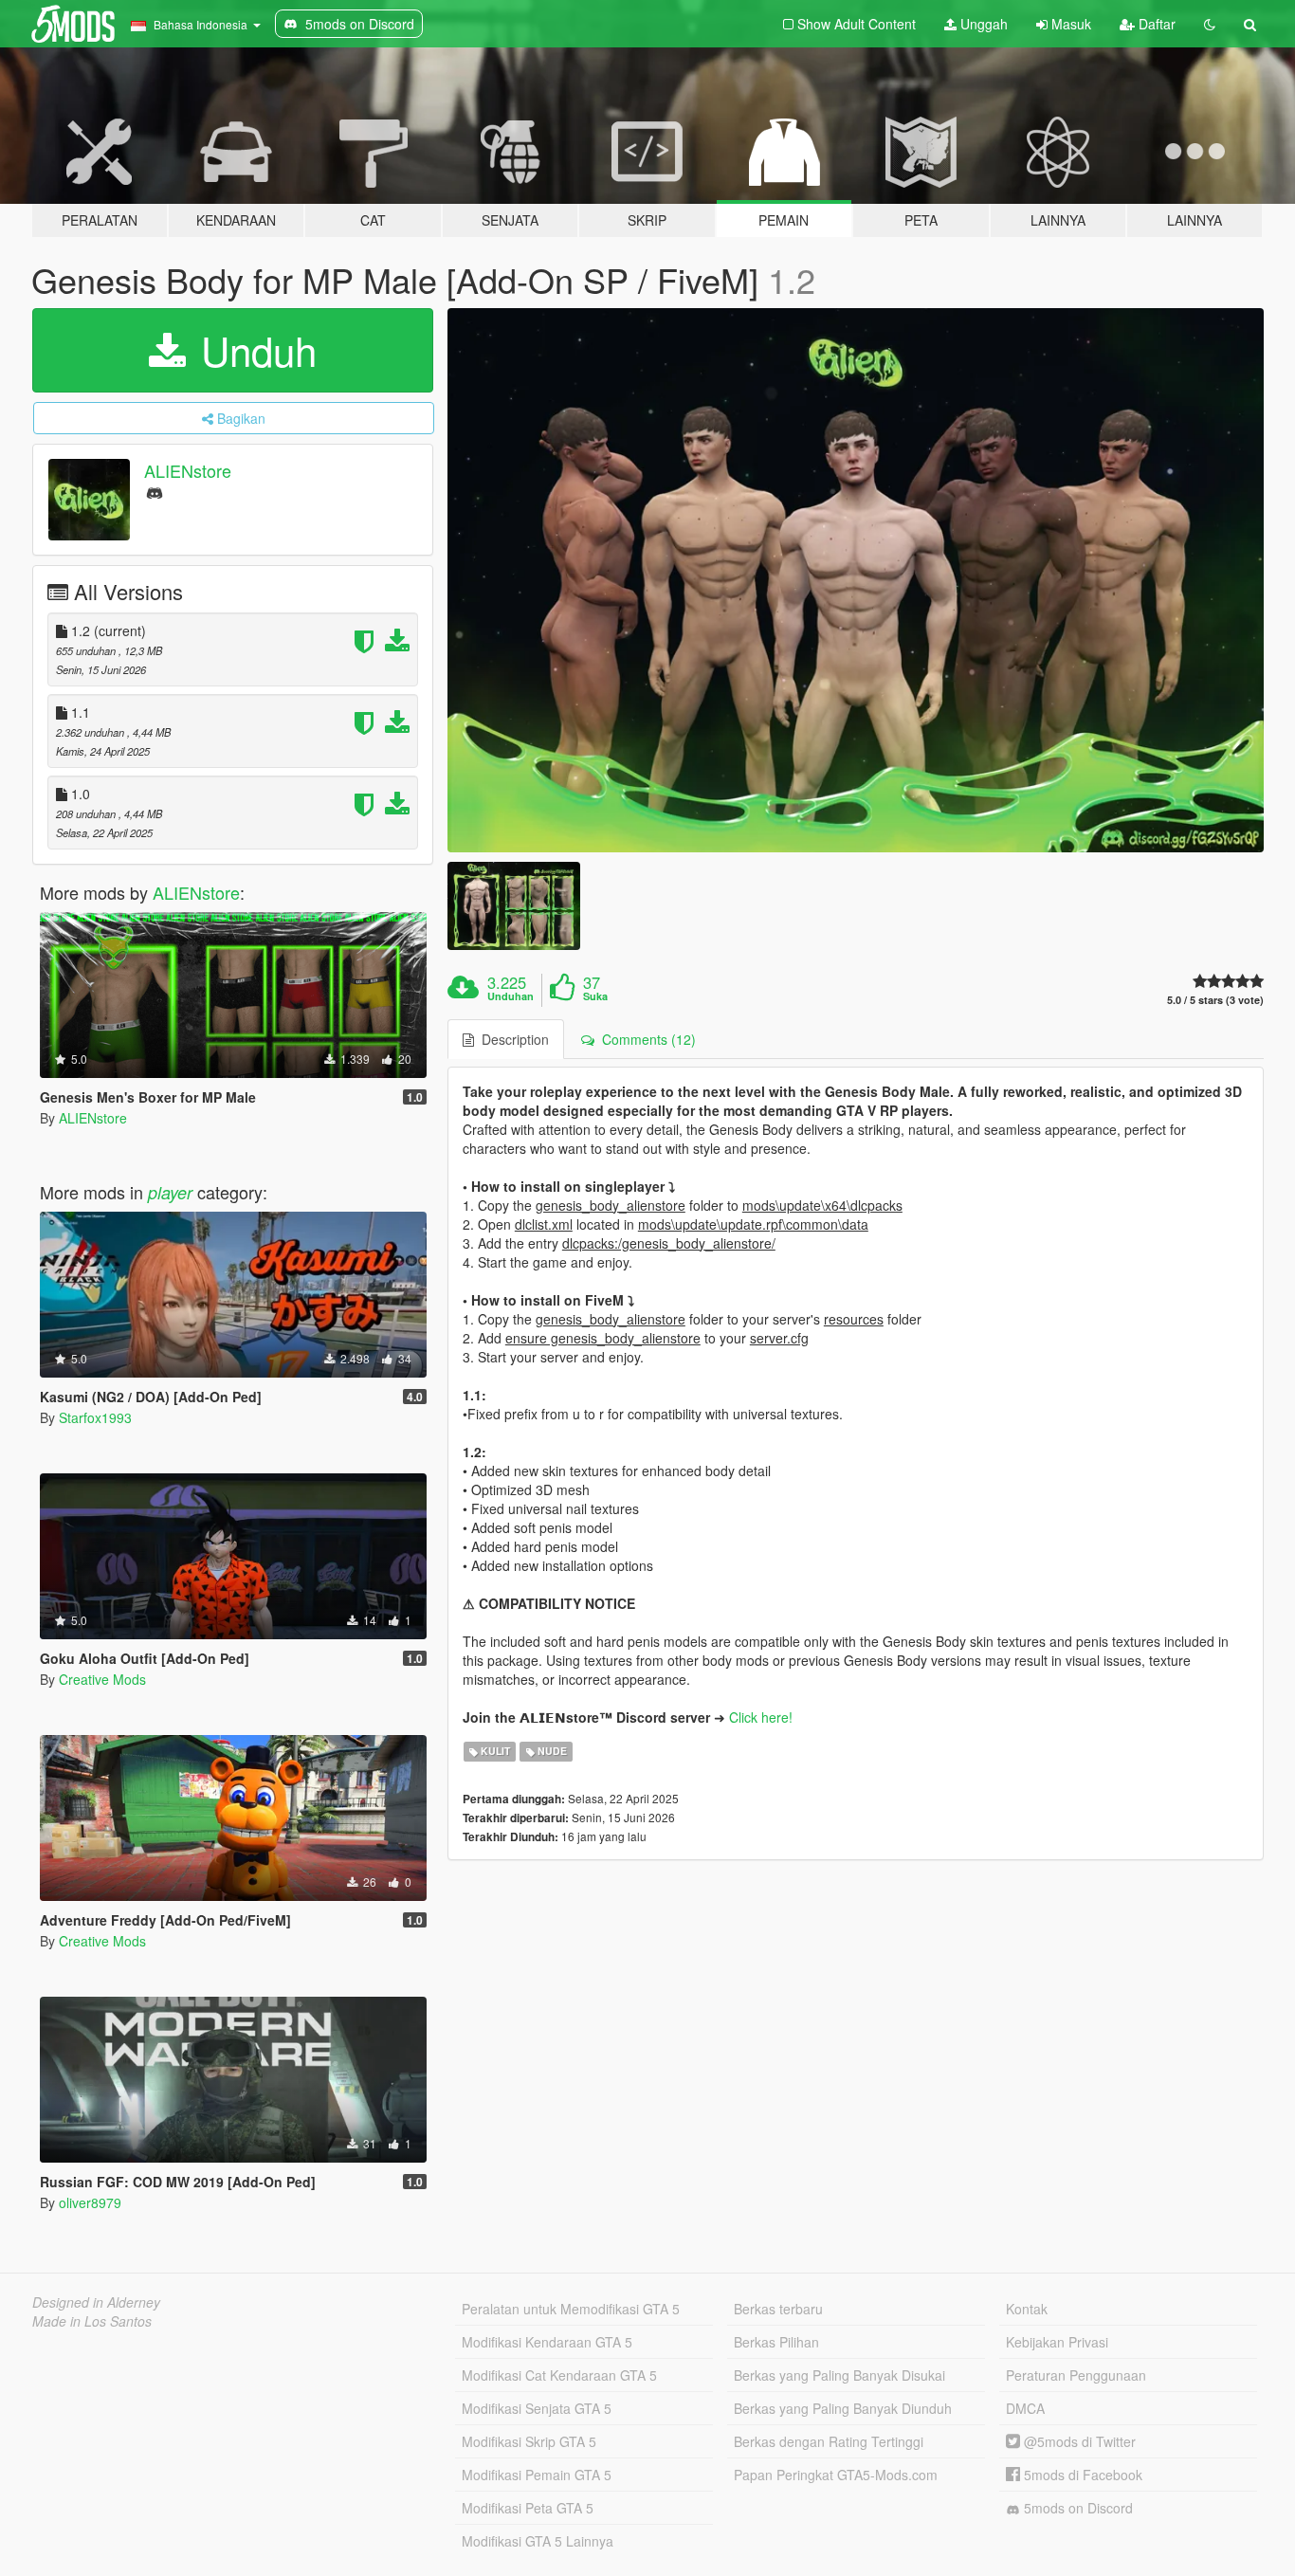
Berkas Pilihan (776, 2342)
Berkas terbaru (778, 2309)
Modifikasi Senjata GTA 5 (537, 2408)
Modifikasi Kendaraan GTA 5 (547, 2342)
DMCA (1025, 2408)
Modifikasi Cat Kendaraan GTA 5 (559, 2375)
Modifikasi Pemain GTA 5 (537, 2475)
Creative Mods (102, 1679)
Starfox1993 (95, 1417)
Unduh (253, 350)
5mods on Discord (1076, 2508)
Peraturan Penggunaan (1076, 2375)
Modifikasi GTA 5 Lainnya (538, 2541)
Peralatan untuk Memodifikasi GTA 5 (571, 2309)
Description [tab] (511, 1039)
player (170, 1192)
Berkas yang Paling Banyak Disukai (839, 2375)
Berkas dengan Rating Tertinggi (829, 2441)
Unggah (982, 24)
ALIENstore (188, 470)
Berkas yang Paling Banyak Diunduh (843, 2408)
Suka (595, 996)
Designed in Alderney (96, 2302)
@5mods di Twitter (1078, 2441)
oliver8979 (90, 2202)
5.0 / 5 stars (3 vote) (1215, 1000)
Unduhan (511, 996)
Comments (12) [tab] (645, 1039)
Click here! (761, 1717)
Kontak (1027, 2309)
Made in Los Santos (92, 2321)
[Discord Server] (155, 492)
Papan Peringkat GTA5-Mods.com (836, 2475)
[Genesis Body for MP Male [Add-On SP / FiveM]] (856, 580)
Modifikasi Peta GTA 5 (528, 2508)
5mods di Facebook (1081, 2475)
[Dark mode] (1210, 24)
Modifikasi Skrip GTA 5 (529, 2441)
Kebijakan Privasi (1057, 2342)
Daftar (1155, 24)
